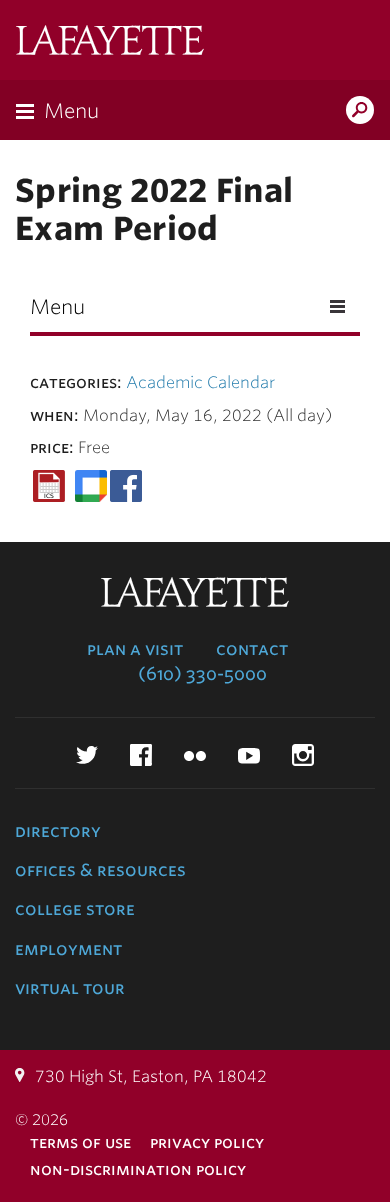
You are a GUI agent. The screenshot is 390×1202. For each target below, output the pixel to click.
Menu (71, 111)
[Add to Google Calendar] (91, 485)
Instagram (303, 755)
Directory (58, 831)
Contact (252, 649)
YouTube (249, 755)
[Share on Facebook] (126, 485)
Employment (68, 949)
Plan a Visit (135, 649)
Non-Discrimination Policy (138, 1169)
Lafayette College (110, 42)
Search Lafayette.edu (360, 112)
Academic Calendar (200, 382)
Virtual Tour (70, 988)
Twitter (87, 755)
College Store (75, 909)
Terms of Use (80, 1142)
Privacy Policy (207, 1142)
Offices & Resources (100, 870)
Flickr (195, 755)
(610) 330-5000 (202, 674)
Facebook (141, 755)
